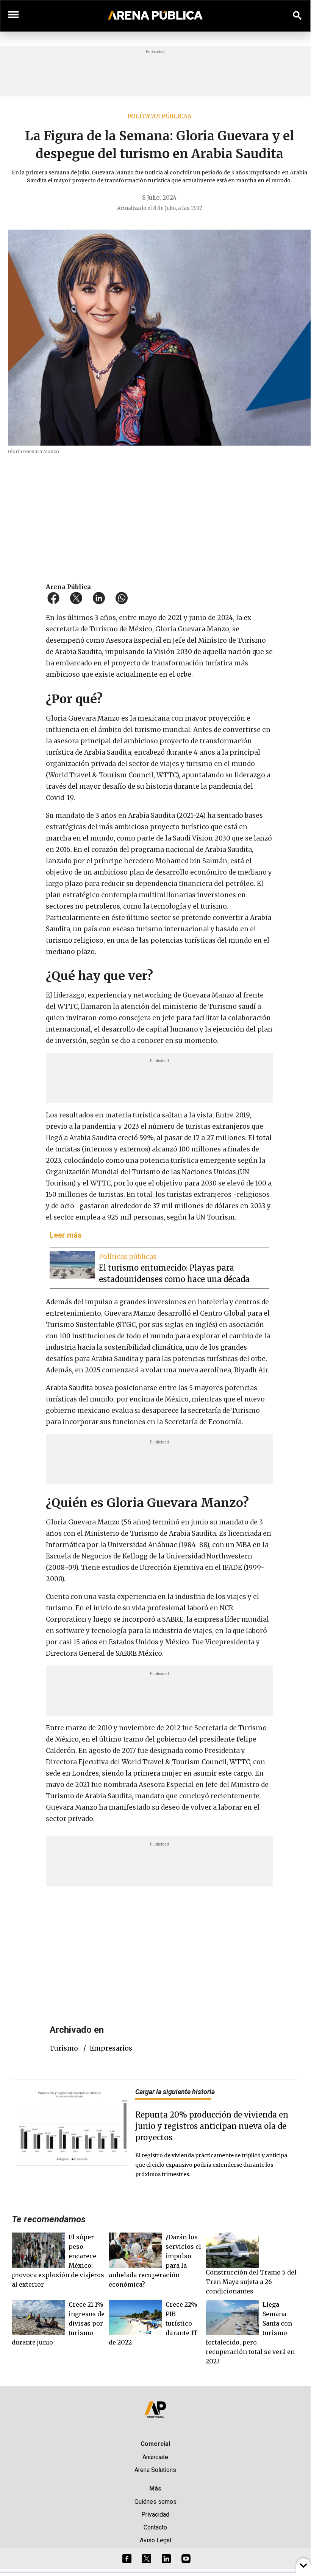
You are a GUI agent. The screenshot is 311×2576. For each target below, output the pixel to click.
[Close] (202, 1229)
